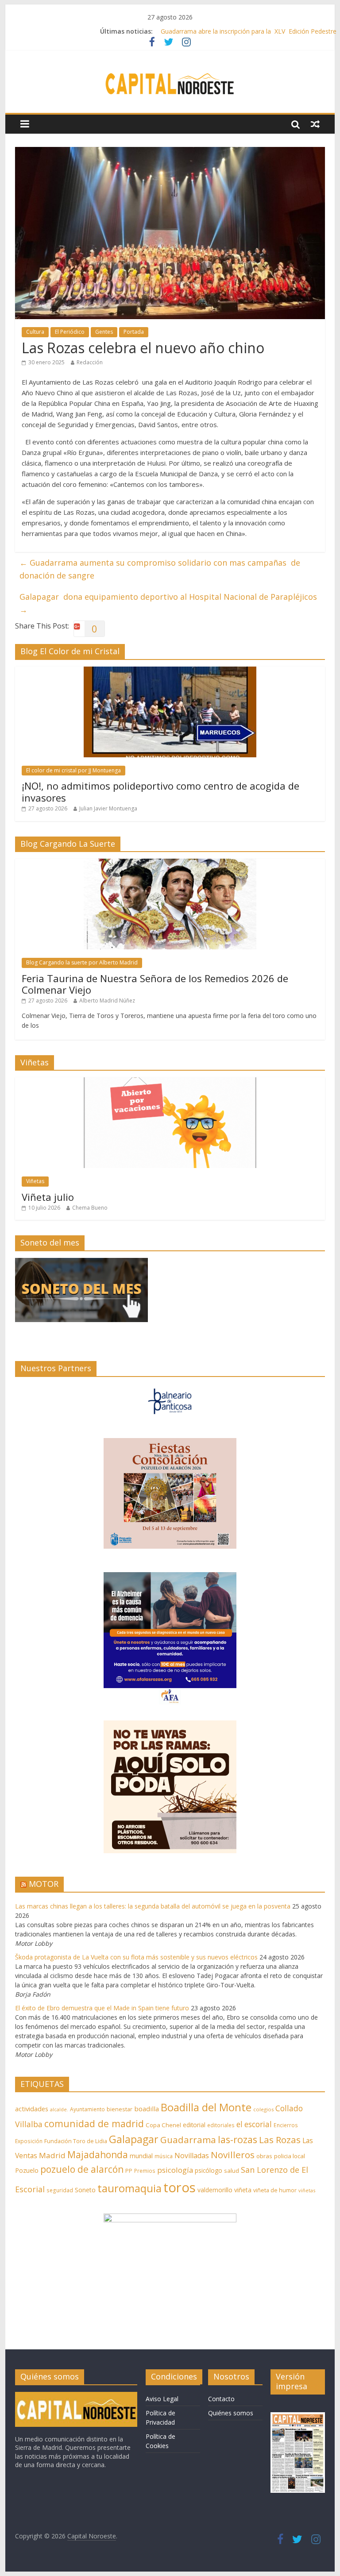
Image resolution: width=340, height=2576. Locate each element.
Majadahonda (98, 2155)
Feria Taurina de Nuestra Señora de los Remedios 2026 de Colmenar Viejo (155, 984)
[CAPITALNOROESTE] (76, 2396)
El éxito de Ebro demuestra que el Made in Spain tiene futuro (102, 2008)
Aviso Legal (162, 2399)
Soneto (85, 2190)
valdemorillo (215, 2190)
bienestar (120, 2109)
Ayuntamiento (87, 2109)
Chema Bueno (90, 1208)
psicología (175, 2170)
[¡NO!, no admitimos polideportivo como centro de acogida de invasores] (170, 671)
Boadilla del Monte (206, 2107)
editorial (194, 2125)
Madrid (52, 2155)
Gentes (104, 332)
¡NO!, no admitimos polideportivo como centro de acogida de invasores (160, 791)
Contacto (221, 2399)
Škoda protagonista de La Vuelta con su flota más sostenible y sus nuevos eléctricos (136, 1957)
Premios (145, 2171)
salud (232, 2171)
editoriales (221, 2125)
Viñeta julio (48, 1197)
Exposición (29, 2141)
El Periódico (70, 332)
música (164, 2156)
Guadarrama (188, 2140)
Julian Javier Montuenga (108, 808)
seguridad (60, 2190)
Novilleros (233, 2155)
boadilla (147, 2109)
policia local (290, 2156)
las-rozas (238, 2139)
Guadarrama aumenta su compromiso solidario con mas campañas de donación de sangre (160, 569)
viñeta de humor (275, 2190)
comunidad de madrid (94, 2123)
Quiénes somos (231, 2413)
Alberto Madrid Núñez (107, 1001)
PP (129, 2171)
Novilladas (192, 2156)
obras (264, 2156)
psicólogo (209, 2170)
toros (180, 2187)
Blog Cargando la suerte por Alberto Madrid (82, 962)
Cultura (35, 332)
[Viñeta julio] (170, 1082)
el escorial (254, 2124)
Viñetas (35, 1181)
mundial (141, 2156)
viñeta (243, 2190)
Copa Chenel (163, 2125)
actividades (32, 2109)
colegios (263, 2109)
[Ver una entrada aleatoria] (315, 124)
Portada (134, 332)
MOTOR (44, 1884)
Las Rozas (280, 2140)
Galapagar (134, 2139)
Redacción (90, 362)
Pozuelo (27, 2170)
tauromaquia (129, 2188)
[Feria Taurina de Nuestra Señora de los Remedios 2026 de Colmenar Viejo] (170, 863)
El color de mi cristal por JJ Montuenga (73, 770)
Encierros (286, 2125)
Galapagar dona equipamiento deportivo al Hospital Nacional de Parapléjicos (168, 603)
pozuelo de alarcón (82, 2169)
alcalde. (59, 2109)
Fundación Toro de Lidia (76, 2141)
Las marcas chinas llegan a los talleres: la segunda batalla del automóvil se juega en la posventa (153, 1906)
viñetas (307, 2190)
